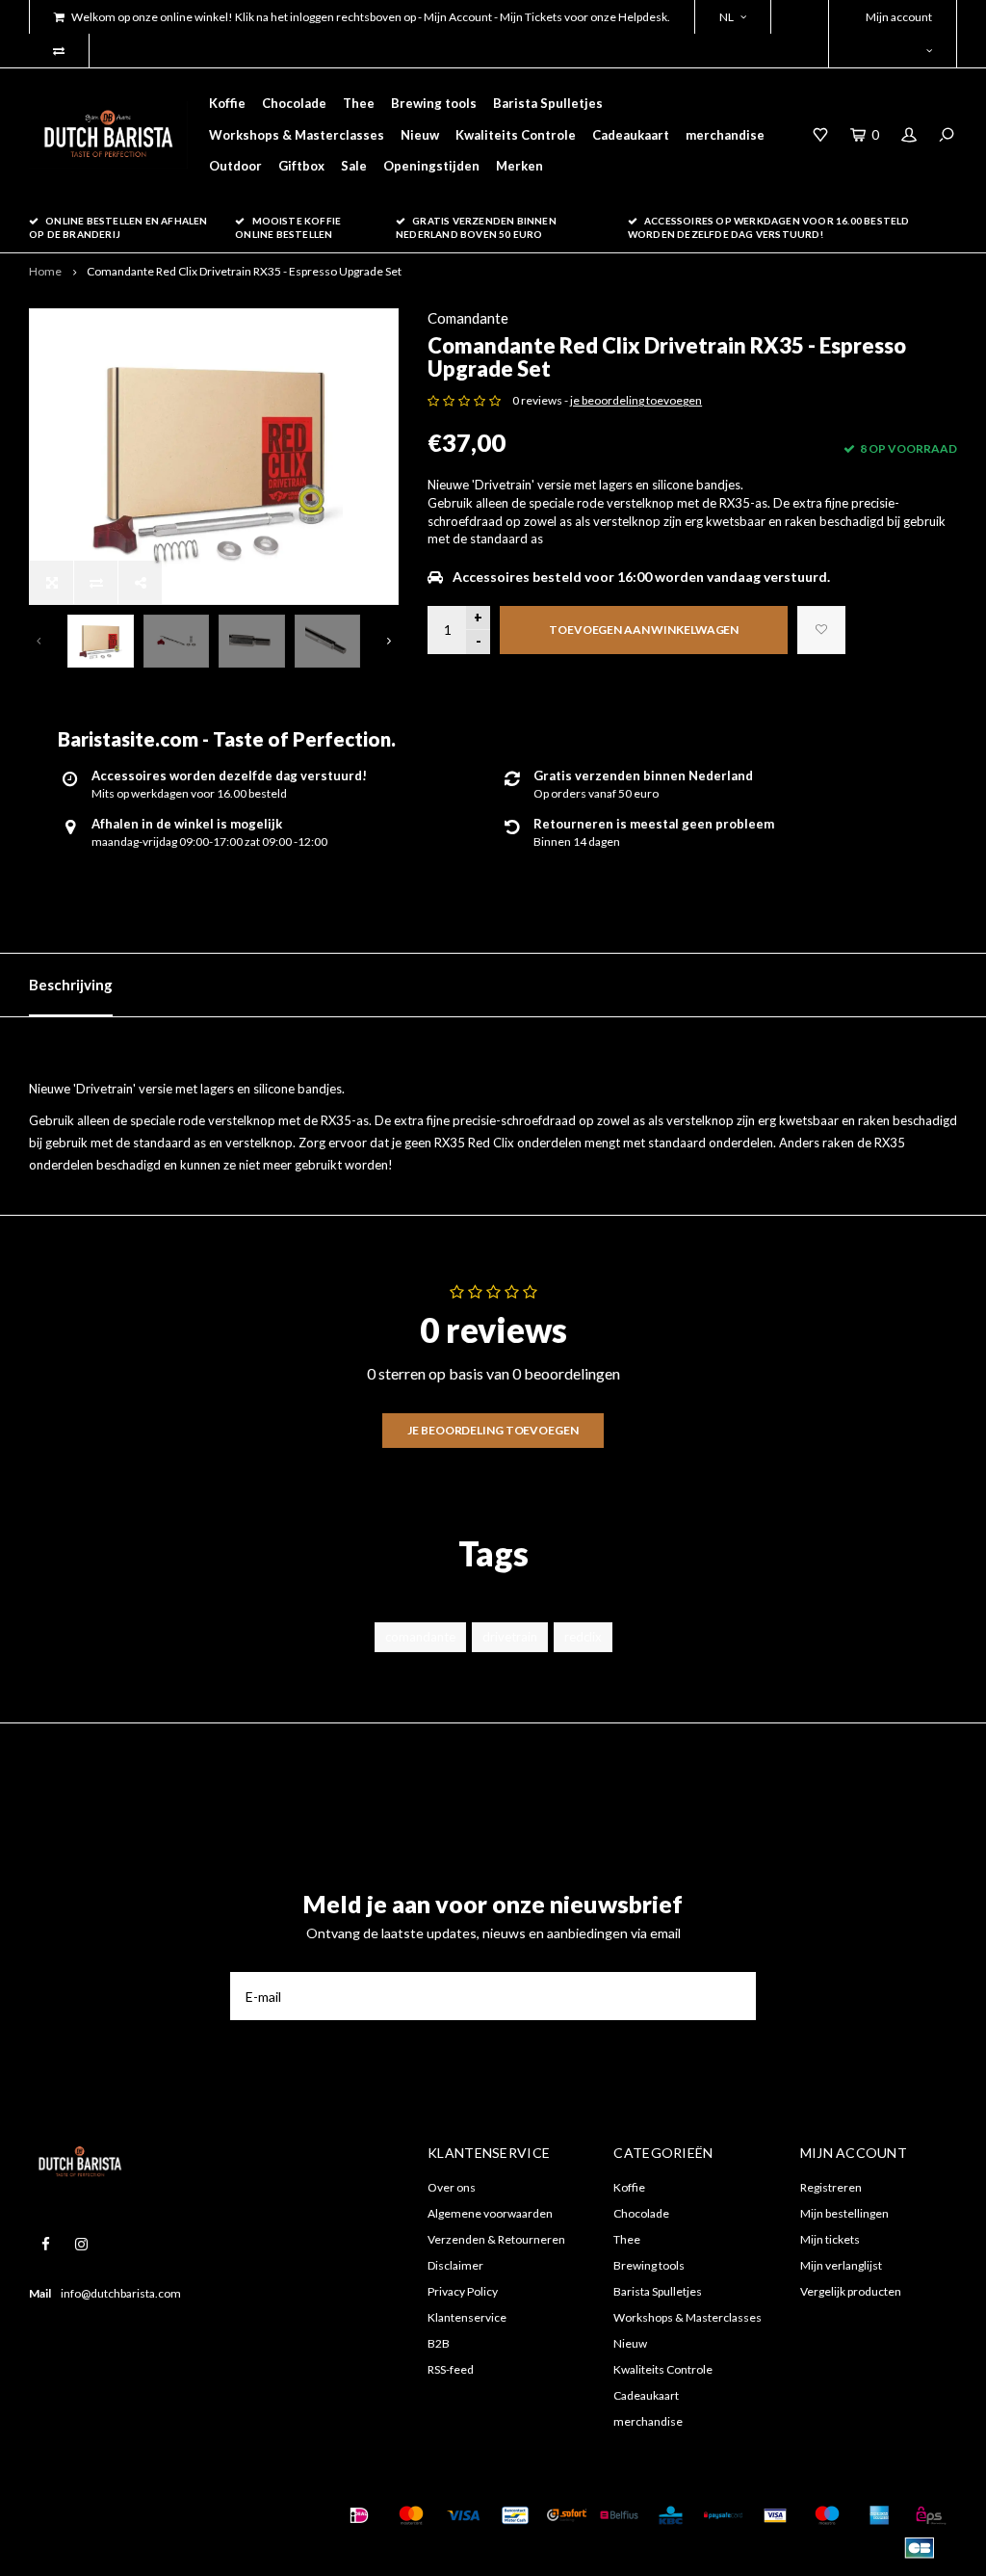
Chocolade (294, 103)
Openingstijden (431, 166)
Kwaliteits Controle (516, 135)
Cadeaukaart (631, 135)
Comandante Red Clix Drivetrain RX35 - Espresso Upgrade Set (244, 271)
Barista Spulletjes (548, 103)
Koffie (227, 103)
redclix (583, 1637)
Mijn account (899, 17)
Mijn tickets (830, 2239)
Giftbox (301, 166)
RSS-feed (451, 2369)
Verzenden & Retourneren (496, 2239)
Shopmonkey (61, 2539)
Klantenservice (467, 2317)
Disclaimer (455, 2265)
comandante (420, 1637)
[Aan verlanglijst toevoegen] (821, 630)
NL (727, 17)
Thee (359, 103)
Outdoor (235, 166)
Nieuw (420, 135)
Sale (354, 166)
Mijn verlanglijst (841, 2265)
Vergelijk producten (851, 2291)
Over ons (452, 2187)
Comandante (468, 318)
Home (45, 271)
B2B (439, 2343)
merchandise (725, 135)
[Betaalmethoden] (359, 2515)
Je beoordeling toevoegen (493, 1430)
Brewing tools (434, 103)
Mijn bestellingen (844, 2213)
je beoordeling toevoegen (636, 400)
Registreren (831, 2187)
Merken (519, 166)
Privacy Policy (463, 2291)
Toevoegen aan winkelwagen (644, 630)
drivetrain (510, 1637)
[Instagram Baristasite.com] (81, 2244)
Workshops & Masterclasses (297, 135)
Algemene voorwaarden (490, 2213)
